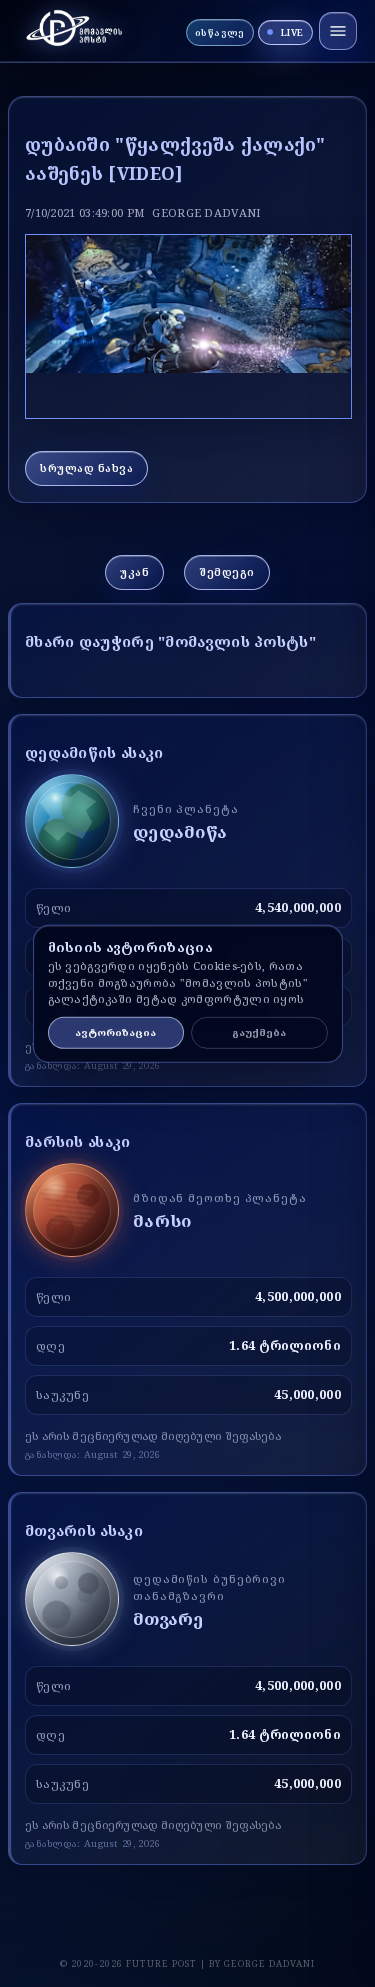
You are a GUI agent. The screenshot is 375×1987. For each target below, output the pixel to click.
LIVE (292, 32)
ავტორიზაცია (115, 1032)
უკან (134, 572)
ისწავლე (220, 32)
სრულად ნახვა (86, 468)
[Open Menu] (338, 31)
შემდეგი (227, 572)
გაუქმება (259, 1032)
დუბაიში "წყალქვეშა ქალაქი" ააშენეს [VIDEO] (175, 158)
